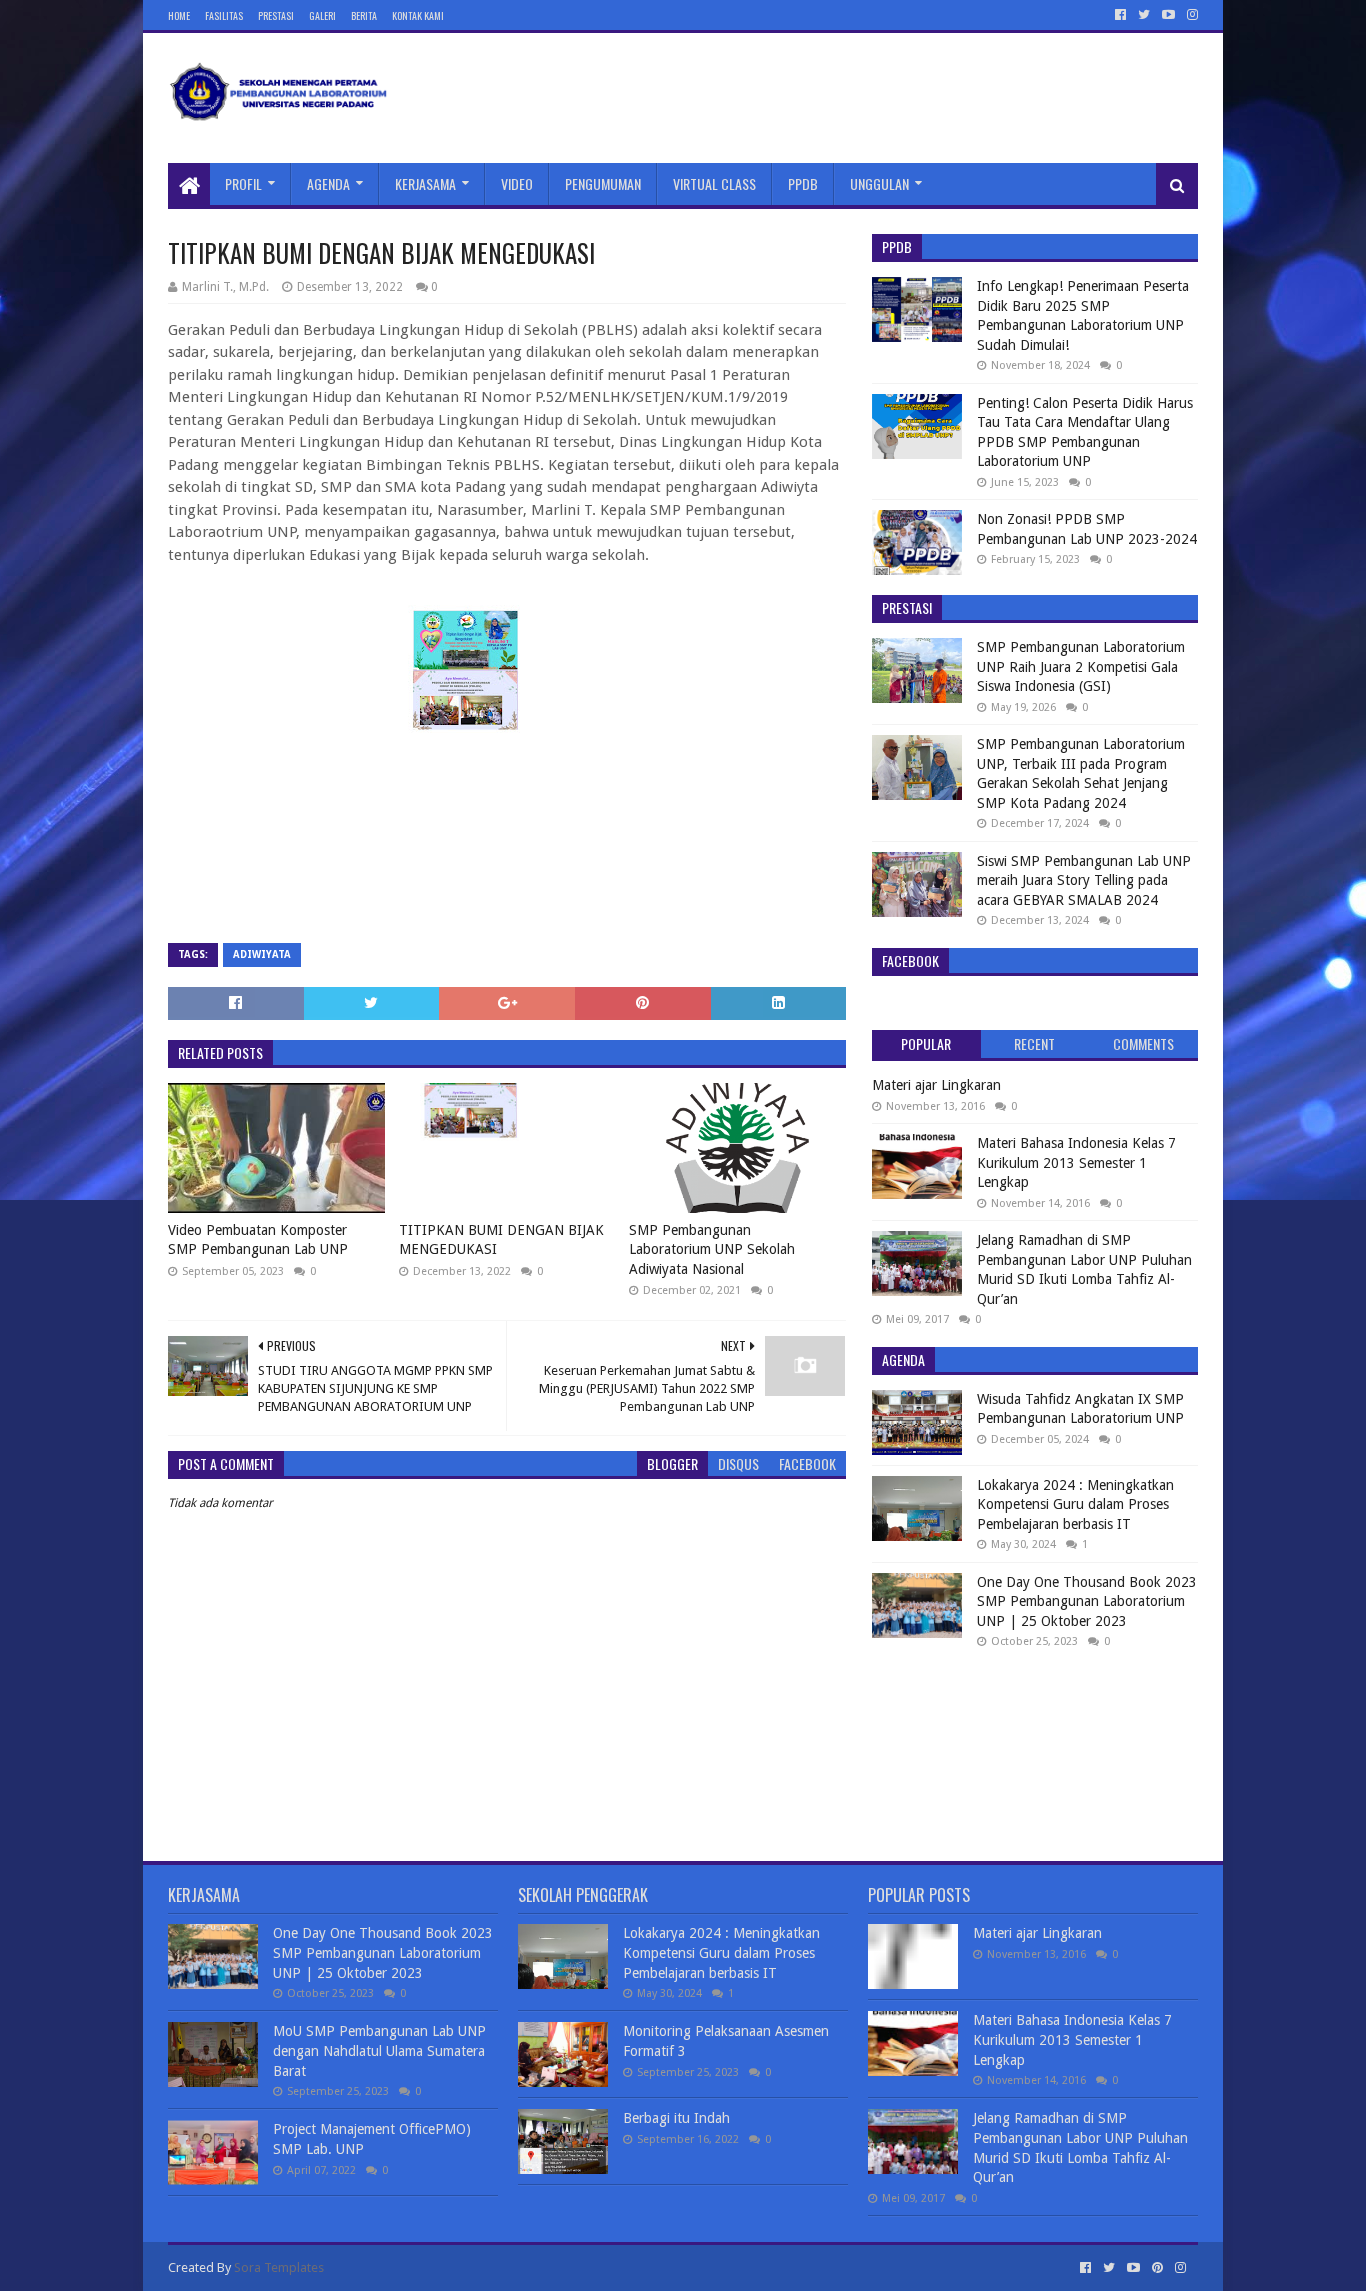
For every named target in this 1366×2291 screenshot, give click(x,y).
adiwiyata (262, 954)
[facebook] (1120, 15)
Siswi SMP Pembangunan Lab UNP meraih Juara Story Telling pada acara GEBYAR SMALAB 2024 (1084, 880)
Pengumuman (603, 183)
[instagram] (1190, 15)
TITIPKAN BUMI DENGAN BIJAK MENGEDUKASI (501, 1240)
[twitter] (1144, 15)
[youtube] (1168, 15)
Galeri (322, 15)
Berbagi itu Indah (676, 2118)
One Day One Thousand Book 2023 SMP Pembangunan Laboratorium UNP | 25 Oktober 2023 (1087, 1601)
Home (179, 15)
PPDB (803, 183)
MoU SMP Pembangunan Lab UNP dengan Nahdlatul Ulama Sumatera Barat (379, 2050)
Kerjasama (425, 183)
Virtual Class (714, 183)
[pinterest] (1157, 2268)
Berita (364, 15)
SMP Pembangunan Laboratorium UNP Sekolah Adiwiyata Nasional (712, 1249)
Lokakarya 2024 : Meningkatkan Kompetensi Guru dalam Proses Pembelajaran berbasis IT (1075, 1504)
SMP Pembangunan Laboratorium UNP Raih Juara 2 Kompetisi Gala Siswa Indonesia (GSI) (1081, 666)
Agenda (328, 183)
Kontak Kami (418, 15)
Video (517, 183)
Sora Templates (279, 2267)
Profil (243, 183)
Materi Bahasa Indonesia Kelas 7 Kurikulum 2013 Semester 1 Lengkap (1076, 1162)
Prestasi (276, 15)
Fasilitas (224, 15)
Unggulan (879, 183)
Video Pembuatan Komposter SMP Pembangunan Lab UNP (258, 1240)
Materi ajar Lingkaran (936, 1085)
